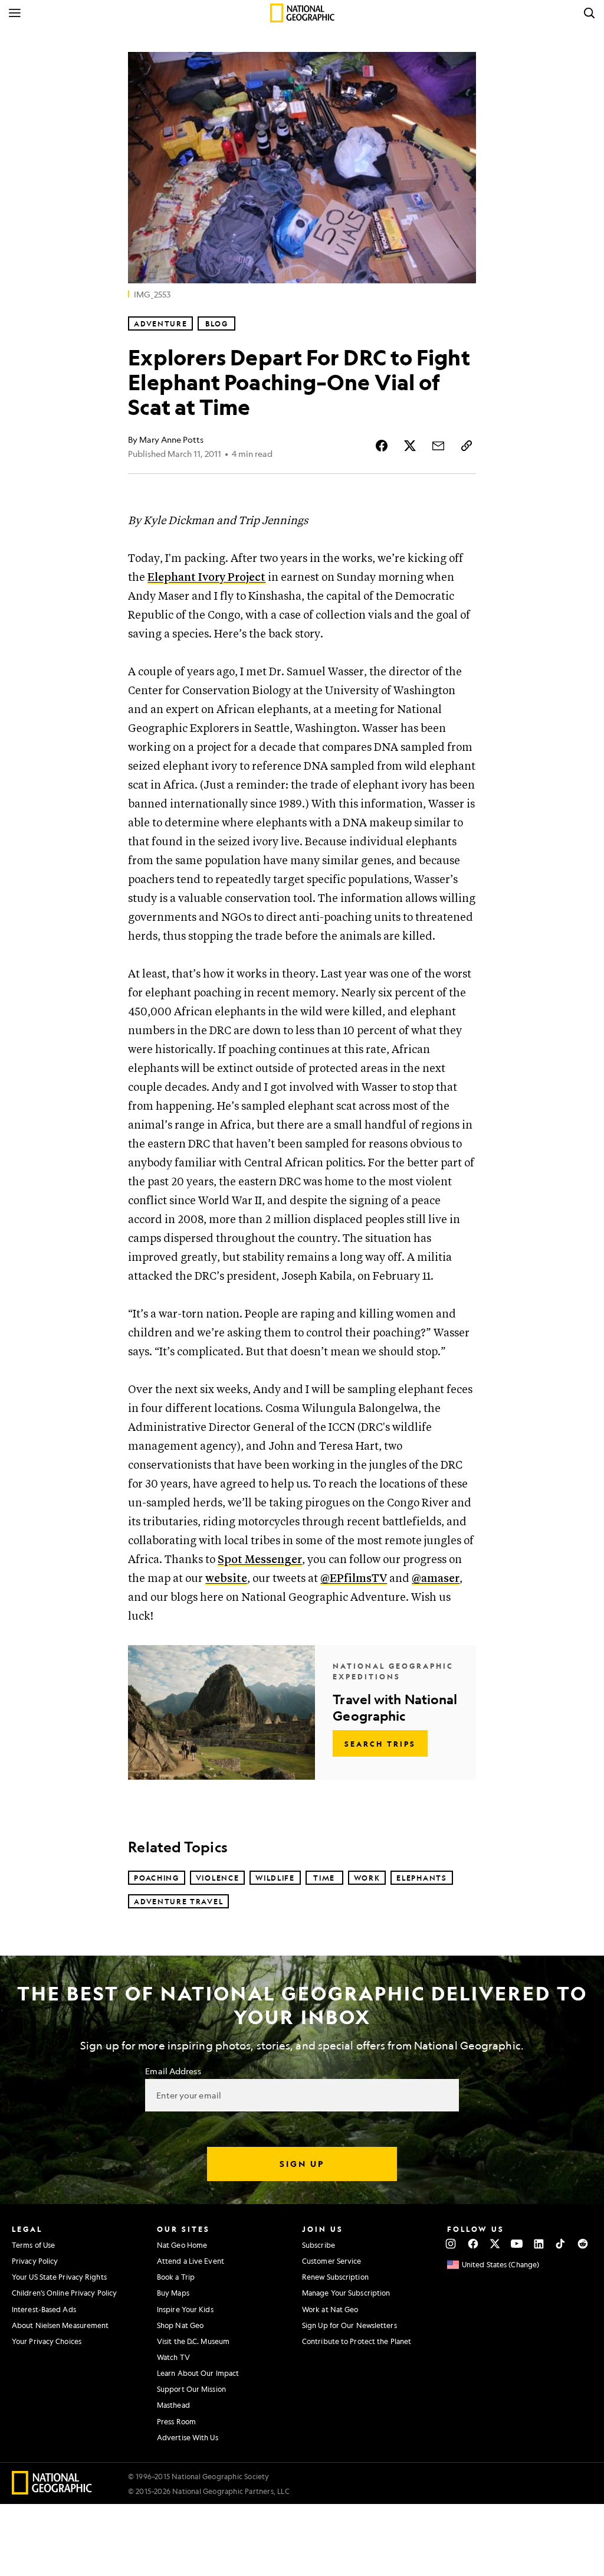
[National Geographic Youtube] (517, 2244)
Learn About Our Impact (198, 2373)
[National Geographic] (302, 13)
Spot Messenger (260, 1560)
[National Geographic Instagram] (451, 2244)
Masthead (173, 2405)
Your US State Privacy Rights (59, 2277)
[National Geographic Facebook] (473, 2244)
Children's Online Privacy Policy (64, 2293)
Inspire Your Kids (185, 2309)
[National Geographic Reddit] (582, 2244)
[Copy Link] (467, 446)
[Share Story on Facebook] (382, 446)
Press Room (176, 2421)
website (226, 1579)
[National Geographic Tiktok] (561, 2244)
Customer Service (332, 2261)
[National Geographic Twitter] (495, 2244)
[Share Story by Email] (438, 446)
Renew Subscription (335, 2277)
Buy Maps (173, 2293)
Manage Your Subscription (346, 2293)
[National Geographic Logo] (52, 2491)
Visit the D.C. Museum (193, 2341)
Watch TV (173, 2357)
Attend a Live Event (191, 2261)
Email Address (173, 2071)
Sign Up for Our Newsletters (349, 2325)
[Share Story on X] (410, 446)
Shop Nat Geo (180, 2325)
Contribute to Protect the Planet (357, 2341)
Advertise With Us (188, 2437)
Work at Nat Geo (330, 2309)
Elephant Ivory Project (206, 578)
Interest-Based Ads (44, 2309)
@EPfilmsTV (354, 1579)
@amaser (436, 1579)
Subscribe (319, 2245)
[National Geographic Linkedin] (539, 2244)
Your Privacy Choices (47, 2341)
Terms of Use (33, 2245)
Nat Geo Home (182, 2245)
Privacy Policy (35, 2261)
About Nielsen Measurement (60, 2325)
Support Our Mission (191, 2389)
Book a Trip (176, 2277)
